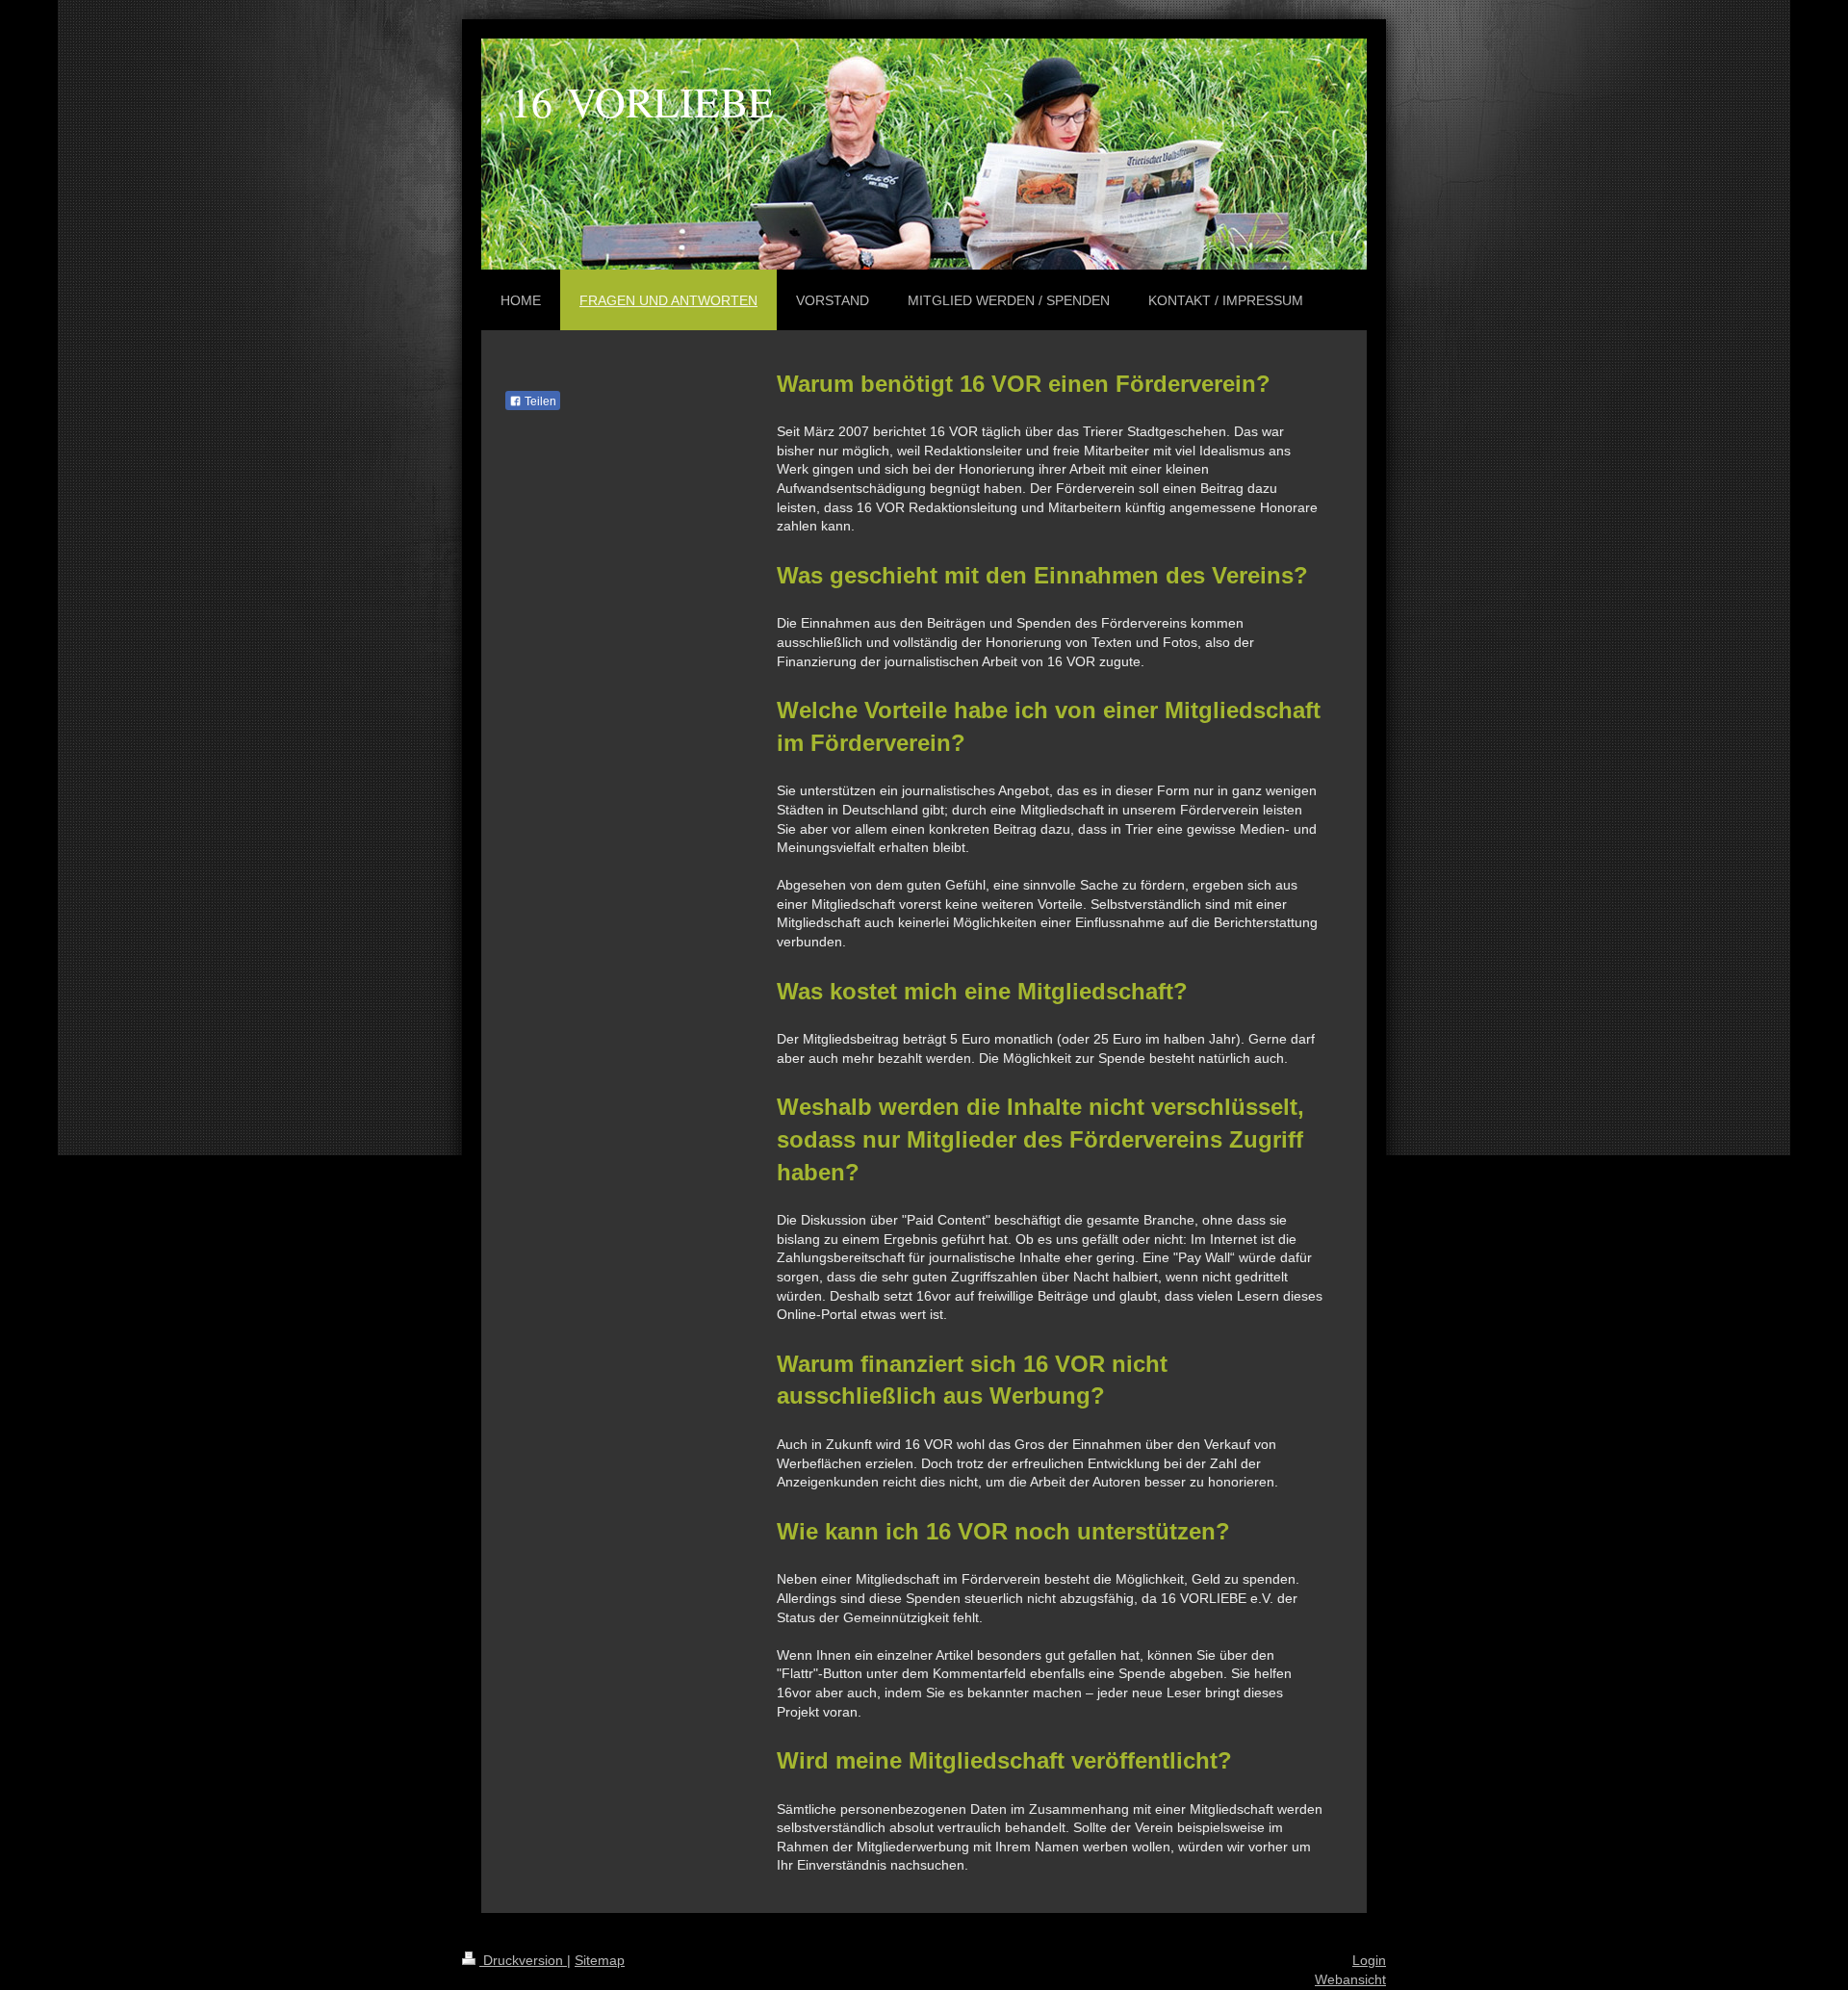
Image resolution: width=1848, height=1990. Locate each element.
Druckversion (523, 1960)
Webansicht (1350, 1979)
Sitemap (600, 1960)
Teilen (539, 401)
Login (1369, 1960)
